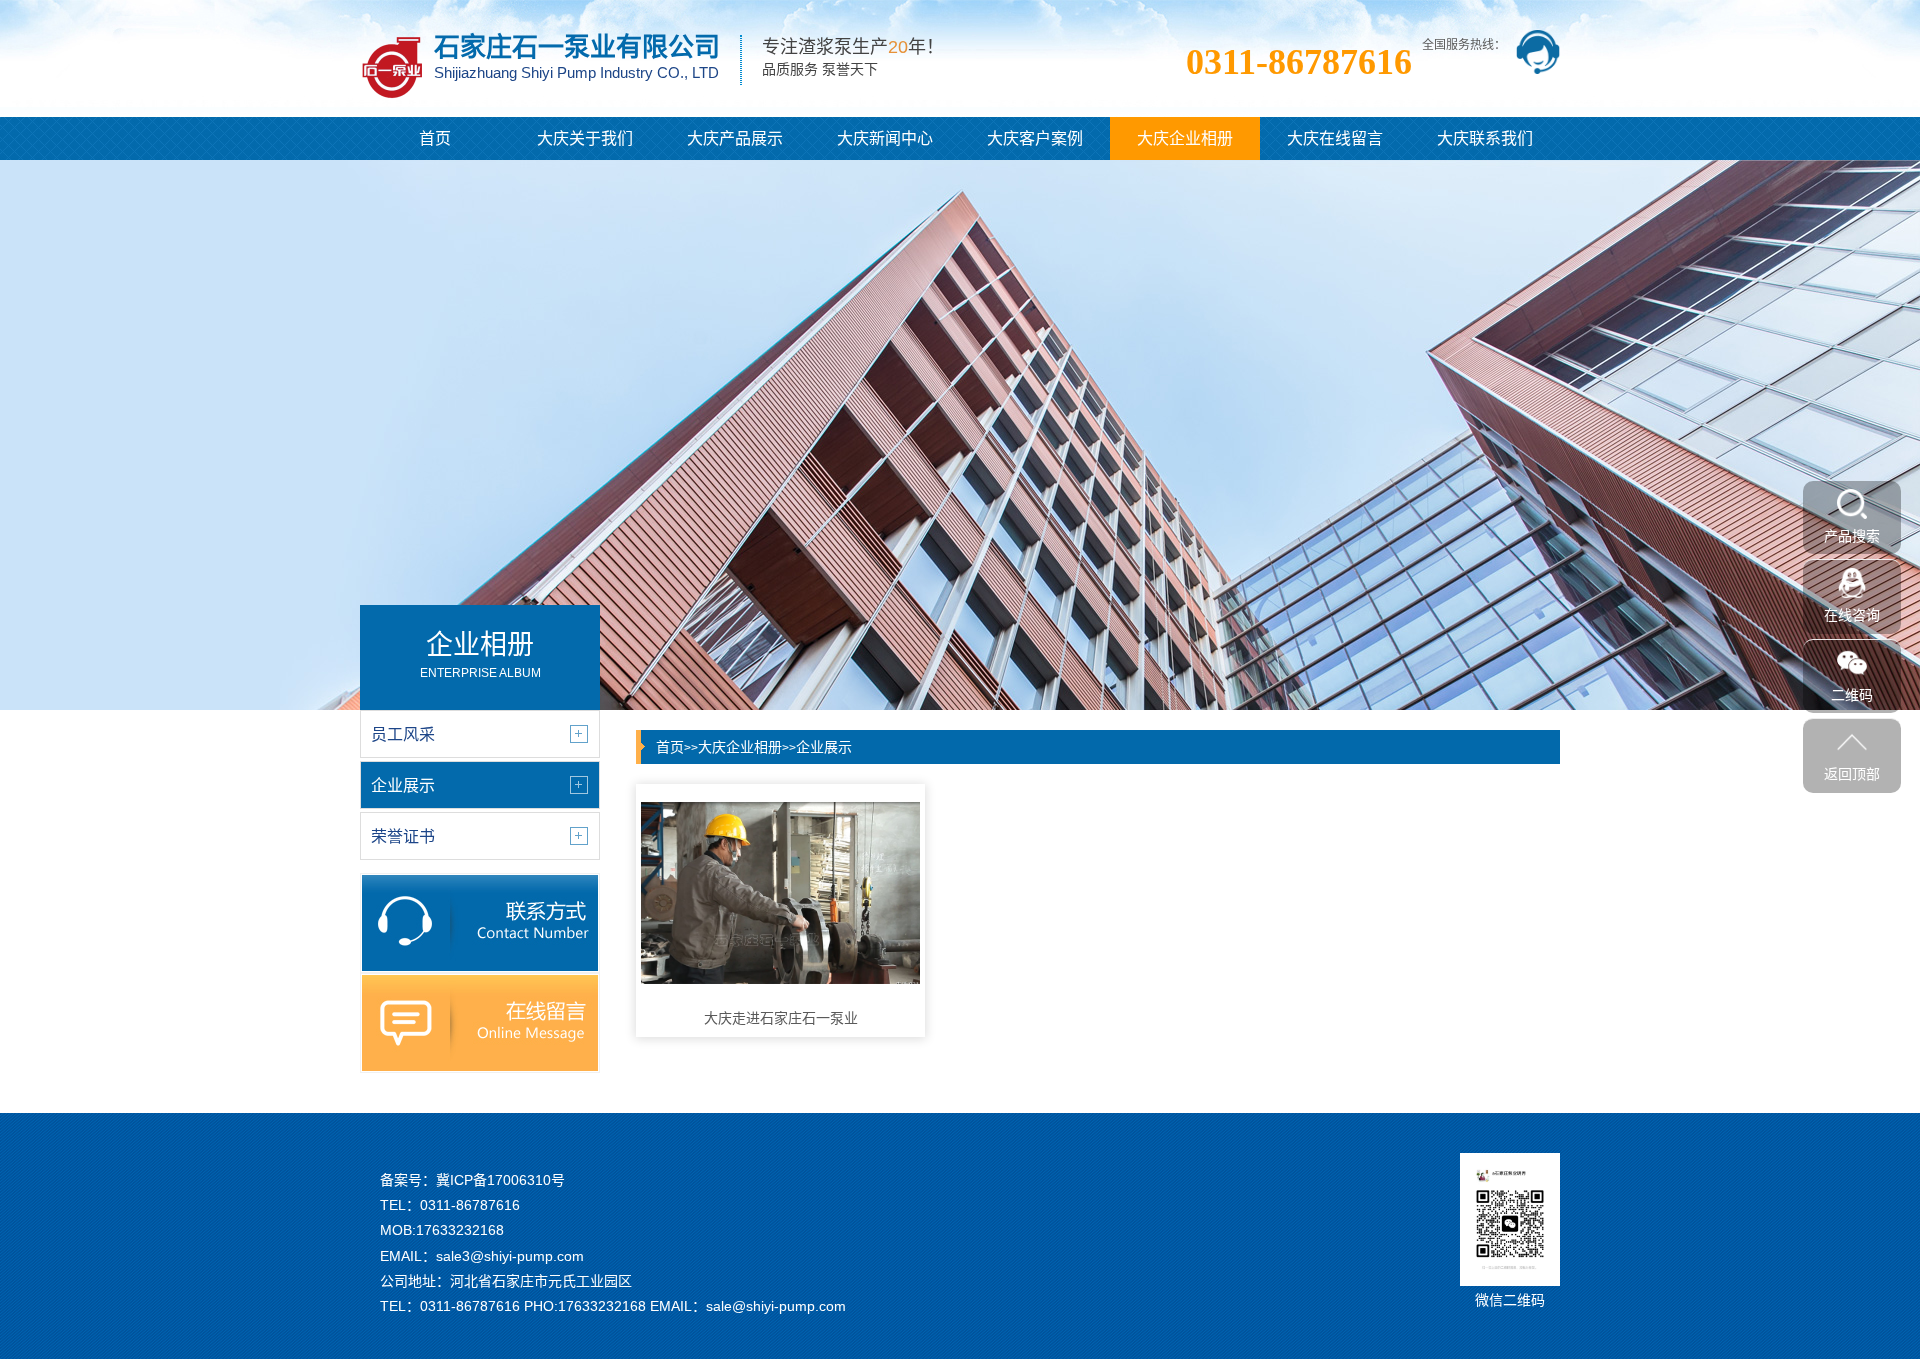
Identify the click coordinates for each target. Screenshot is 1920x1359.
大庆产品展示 (735, 138)
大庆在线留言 (1335, 138)
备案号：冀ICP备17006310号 (472, 1180)
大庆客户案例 (1035, 138)
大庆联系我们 (1485, 138)
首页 (435, 138)
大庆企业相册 (1185, 138)
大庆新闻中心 (885, 138)
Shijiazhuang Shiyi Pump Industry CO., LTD (576, 72)
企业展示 (824, 747)
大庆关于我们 (585, 138)
